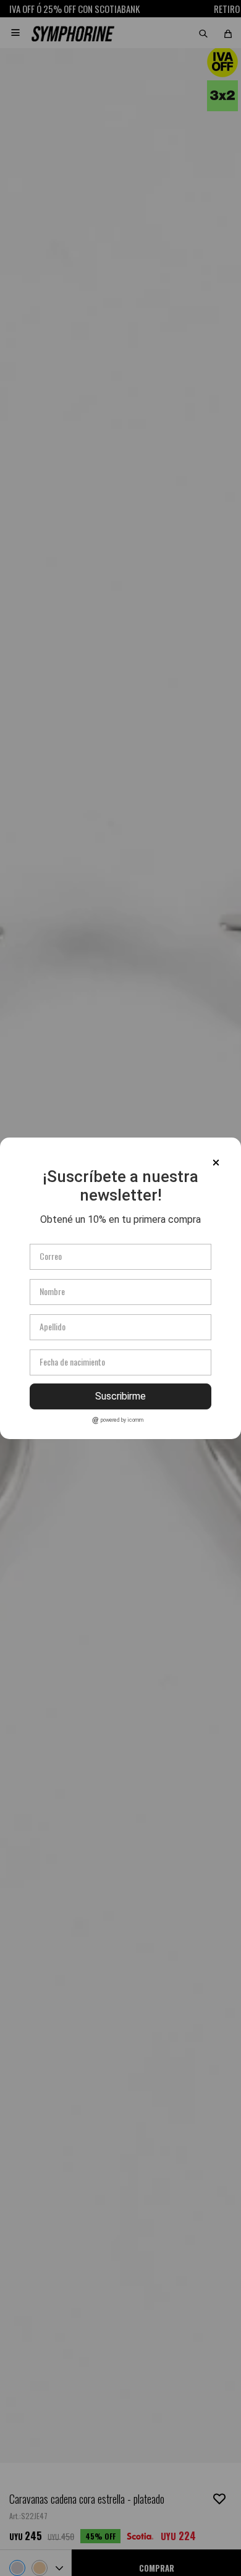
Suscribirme (120, 1396)
